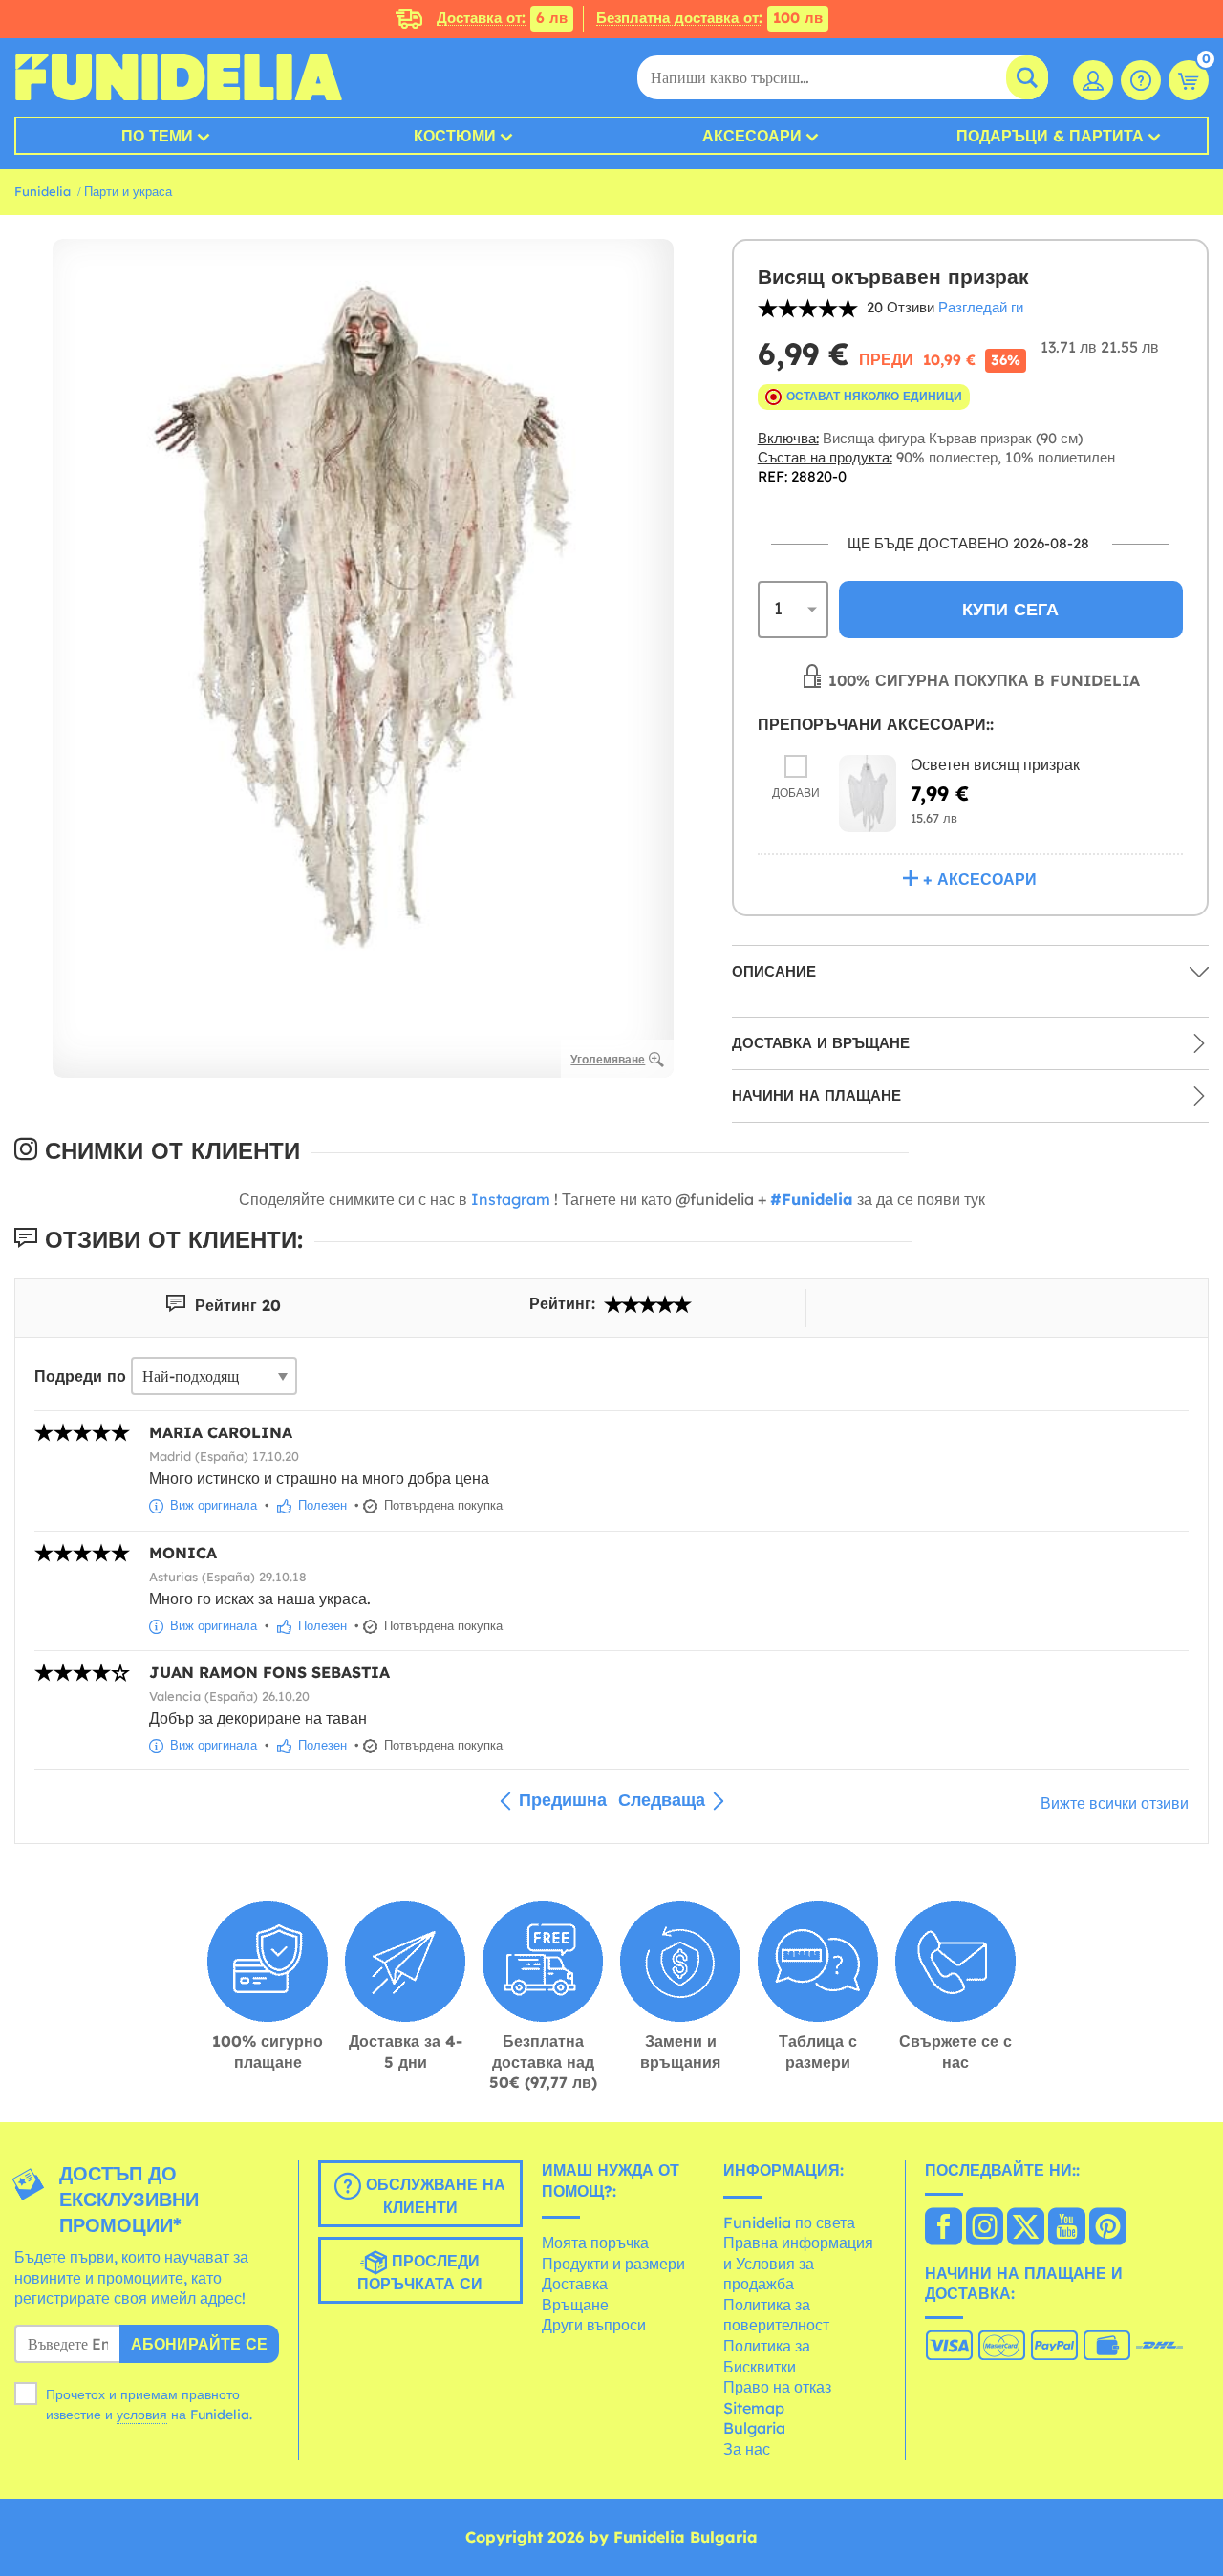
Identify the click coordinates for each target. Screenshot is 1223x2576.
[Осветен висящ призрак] (868, 794)
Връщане (575, 2305)
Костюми (455, 136)
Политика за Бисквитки (767, 2356)
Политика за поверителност (776, 2315)
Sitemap (754, 2408)
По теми (157, 136)
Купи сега (1010, 609)
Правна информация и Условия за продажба (798, 2263)
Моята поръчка (595, 2243)
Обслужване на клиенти (433, 2196)
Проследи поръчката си (420, 2272)
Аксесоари (752, 136)
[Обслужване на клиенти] (1141, 80)
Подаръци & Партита (1050, 136)
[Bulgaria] (944, 2228)
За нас (747, 2449)
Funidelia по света (789, 2222)
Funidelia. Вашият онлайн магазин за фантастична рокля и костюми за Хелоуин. (178, 77)
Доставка (575, 2284)
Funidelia (43, 191)
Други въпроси (594, 2325)
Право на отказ (777, 2387)
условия (142, 2415)
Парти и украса (128, 191)
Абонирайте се (199, 2344)
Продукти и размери (613, 2264)
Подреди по (80, 1376)
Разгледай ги (981, 307)
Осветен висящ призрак (995, 764)
